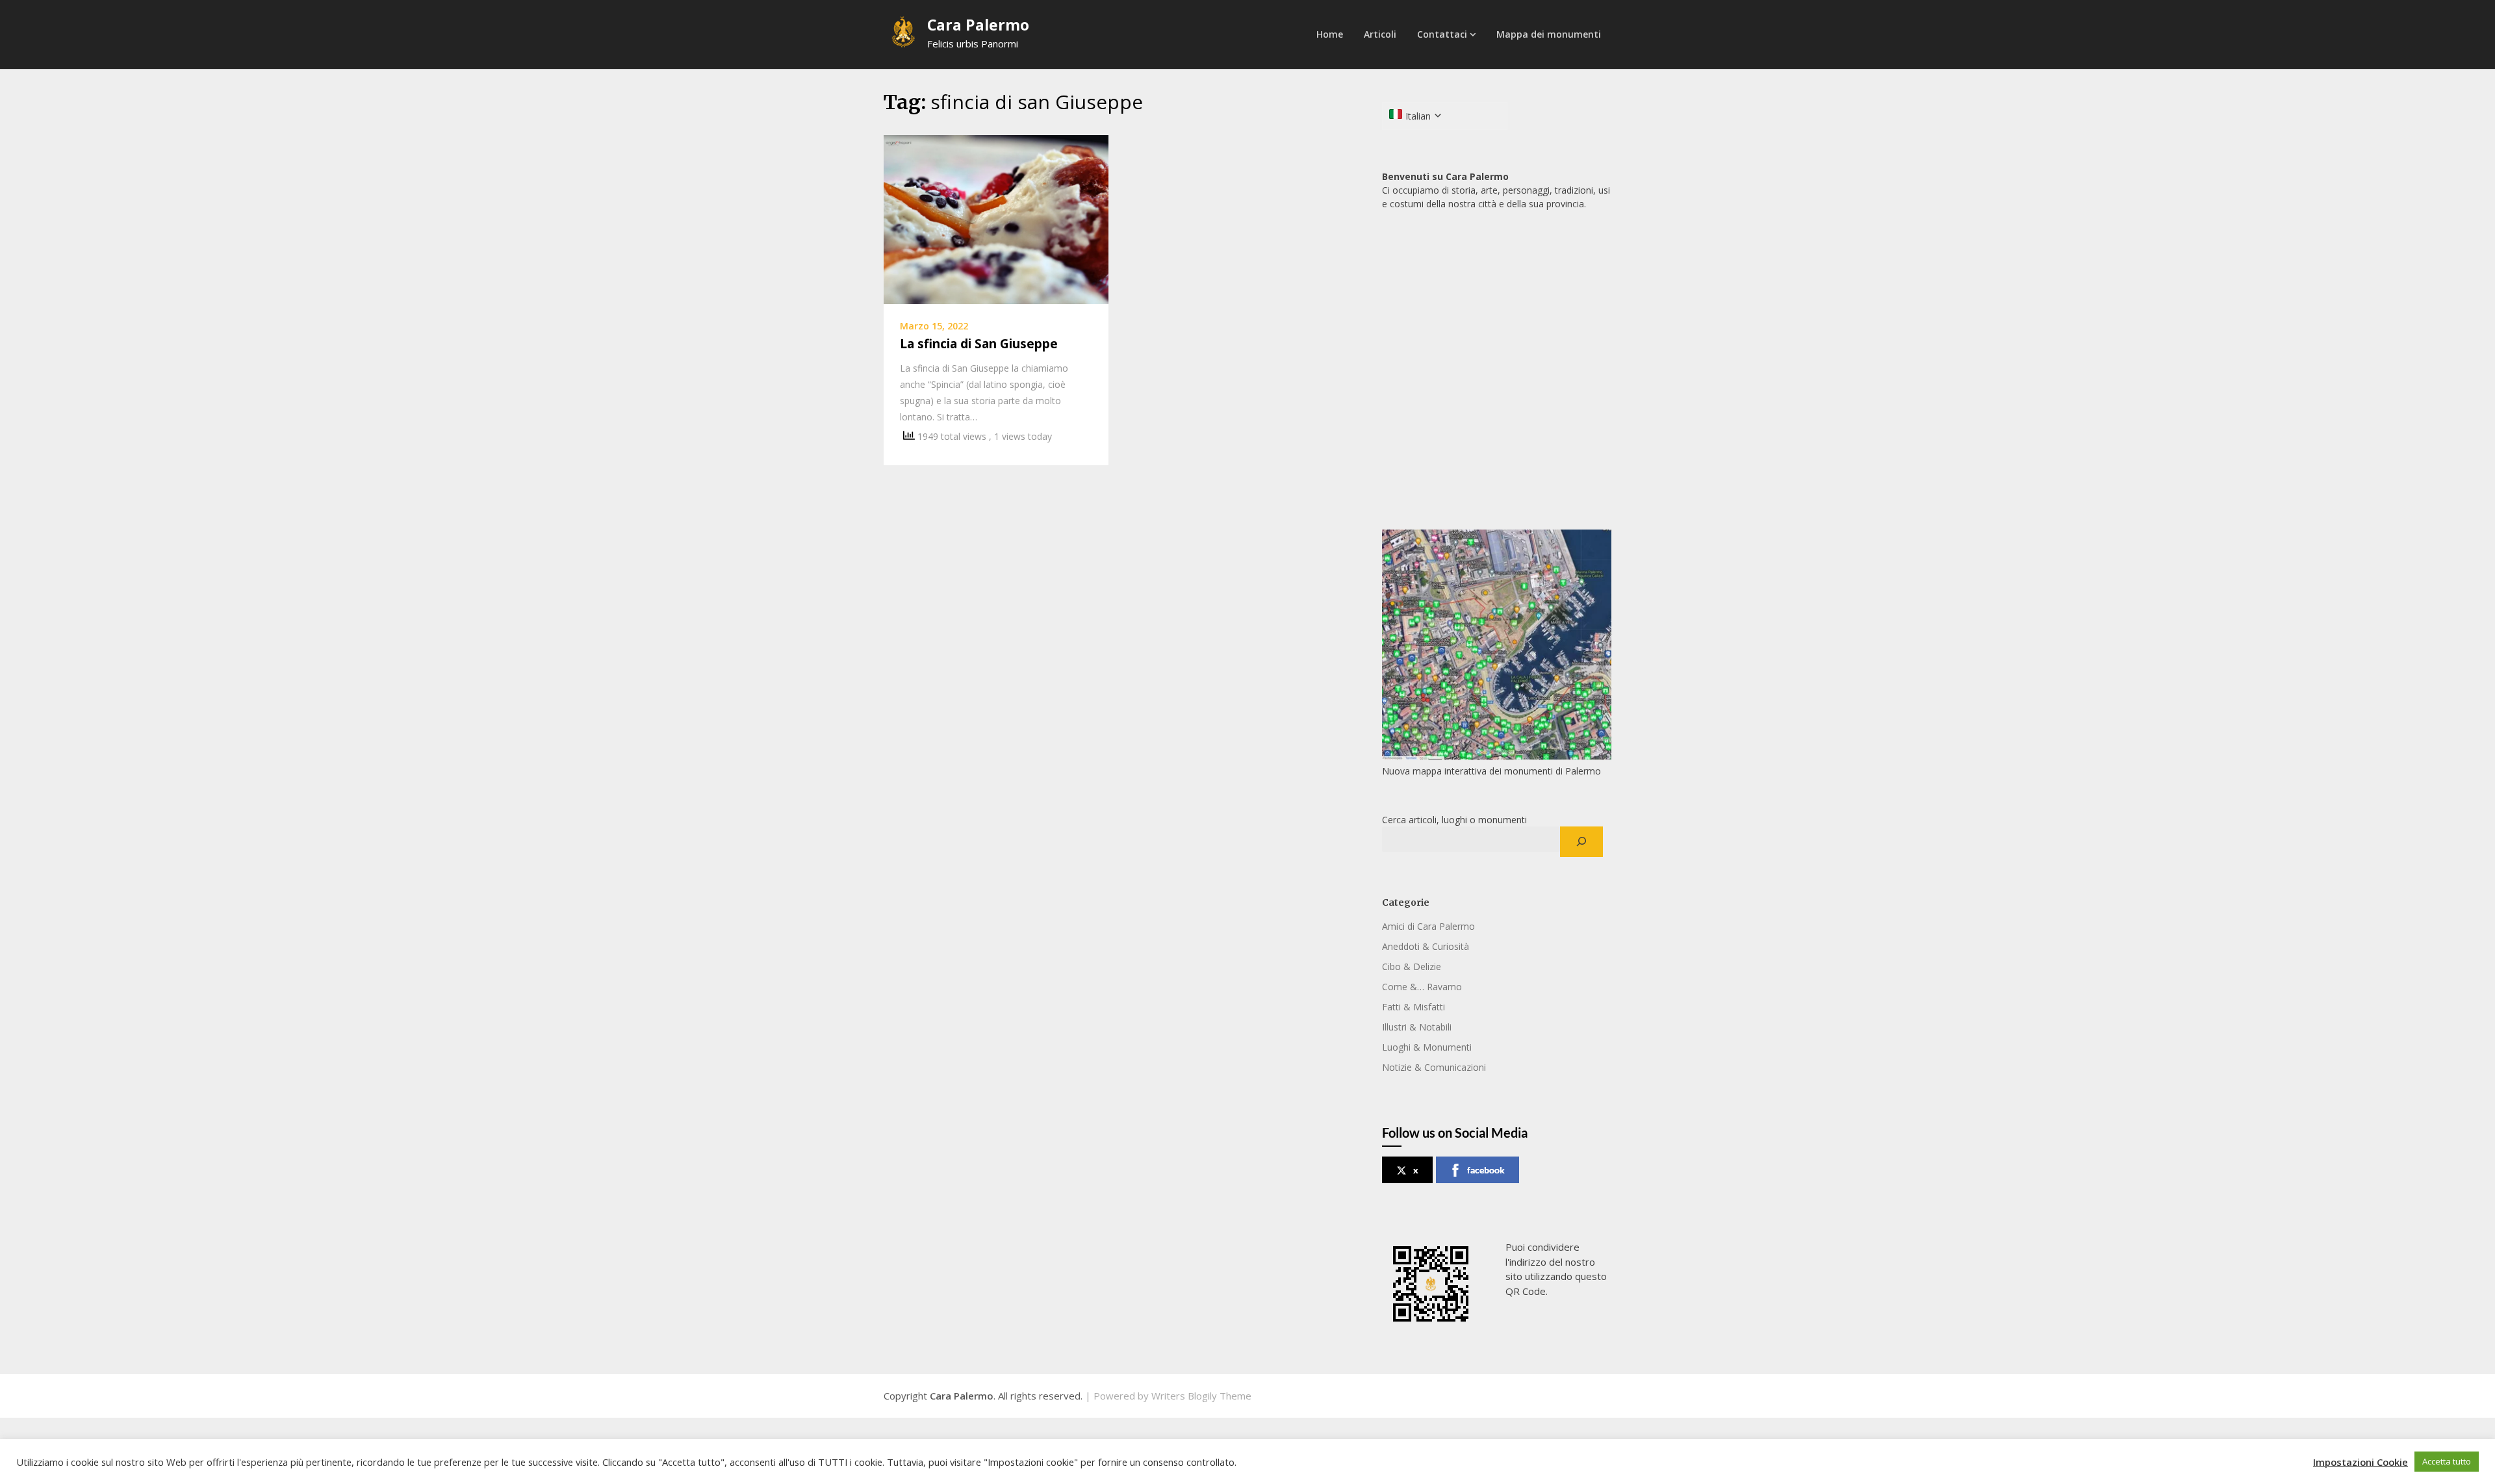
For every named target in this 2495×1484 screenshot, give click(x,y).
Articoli (1380, 34)
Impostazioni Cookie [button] (2361, 1462)
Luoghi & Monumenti (1427, 1047)
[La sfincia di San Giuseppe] (996, 218)
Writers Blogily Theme (1201, 1396)
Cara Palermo (978, 25)
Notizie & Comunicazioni (1434, 1067)
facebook (1486, 1170)
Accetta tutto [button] (2447, 1461)
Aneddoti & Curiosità (1426, 946)
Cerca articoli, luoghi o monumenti (1454, 820)
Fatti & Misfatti (1414, 1007)
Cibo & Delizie (1412, 966)
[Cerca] (1581, 842)
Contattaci (1442, 34)
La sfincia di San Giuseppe (979, 344)
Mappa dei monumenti (1549, 34)
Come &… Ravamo (1422, 987)
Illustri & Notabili (1417, 1027)
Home (1330, 34)
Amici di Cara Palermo (1428, 926)
